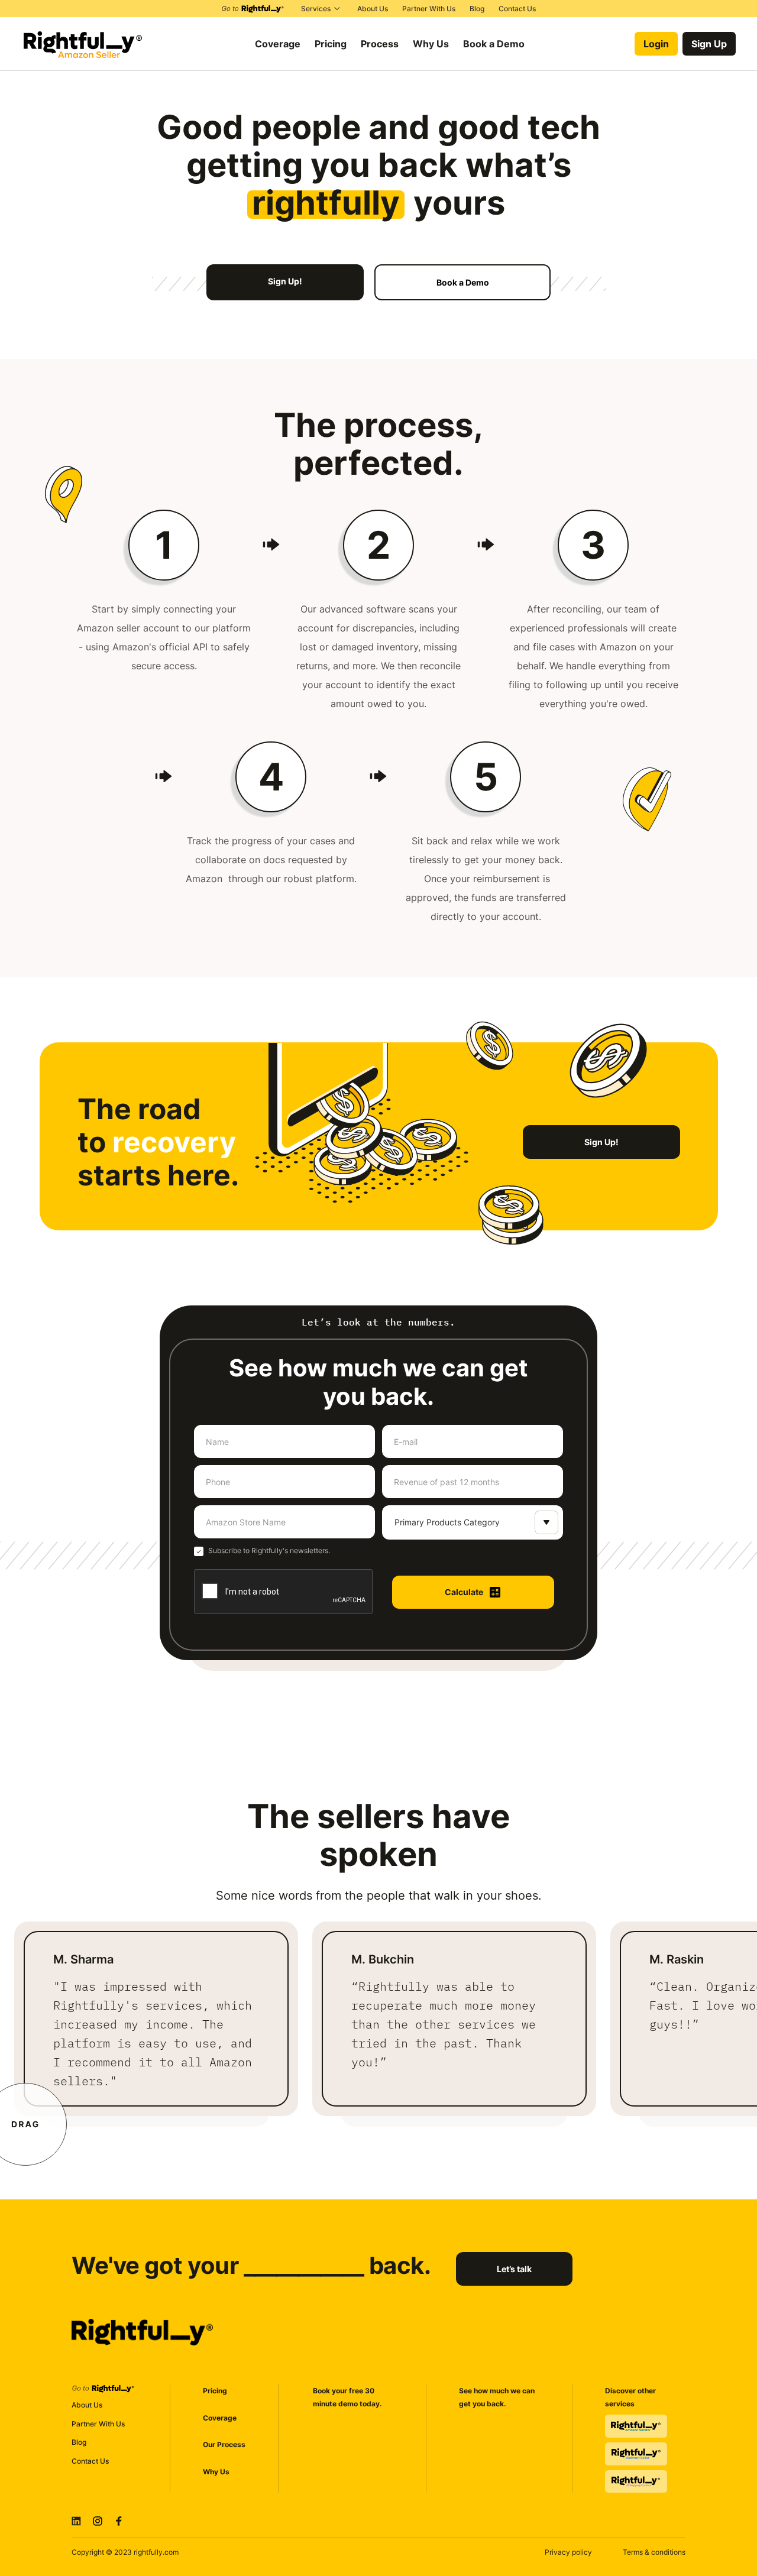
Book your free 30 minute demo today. (347, 2397)
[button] (322, 9)
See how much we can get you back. (497, 2397)
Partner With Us (98, 2424)
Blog (79, 2442)
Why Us (216, 2472)
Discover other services (630, 2397)
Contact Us (90, 2461)
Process (380, 44)
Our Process (224, 2444)
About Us (87, 2405)
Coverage (220, 2418)
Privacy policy (568, 2552)
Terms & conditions (654, 2552)
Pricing (215, 2391)
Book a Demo (494, 44)
